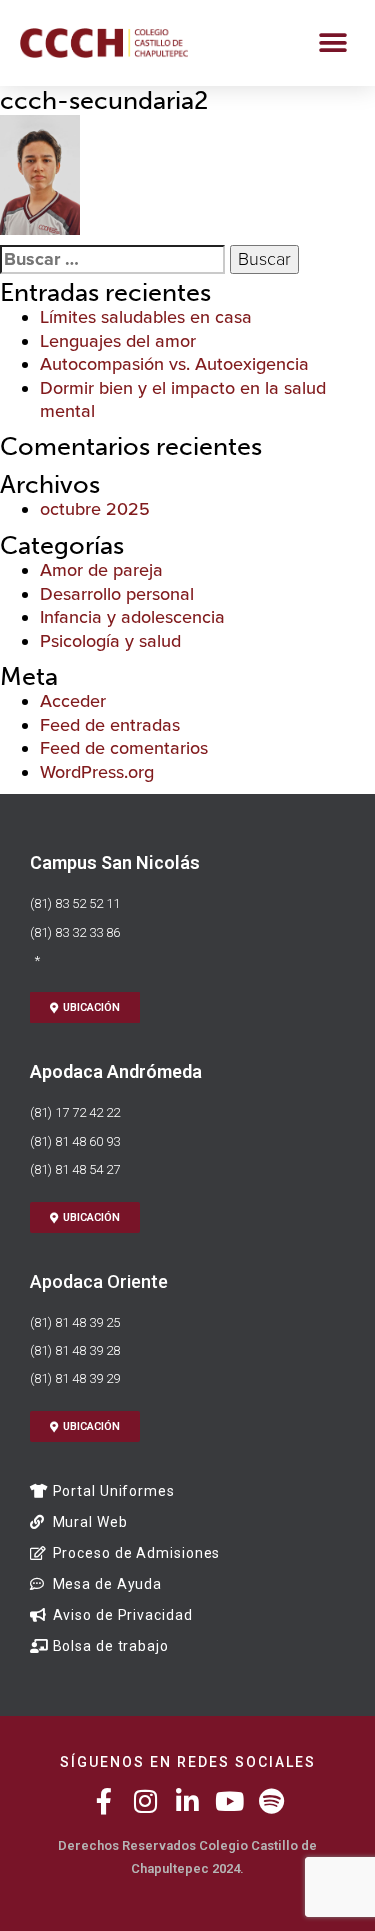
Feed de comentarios (124, 748)
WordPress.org (97, 772)
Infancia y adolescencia (132, 617)
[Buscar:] (112, 259)
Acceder (73, 701)
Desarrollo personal (117, 594)
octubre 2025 (95, 509)
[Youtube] (230, 1801)
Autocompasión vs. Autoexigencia (174, 364)
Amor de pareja (101, 570)
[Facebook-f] (104, 1801)
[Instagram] (146, 1801)
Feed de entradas (110, 725)
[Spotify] (272, 1801)
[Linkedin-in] (188, 1801)
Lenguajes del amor (118, 341)
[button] (332, 42)
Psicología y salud (110, 641)
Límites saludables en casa (146, 317)
